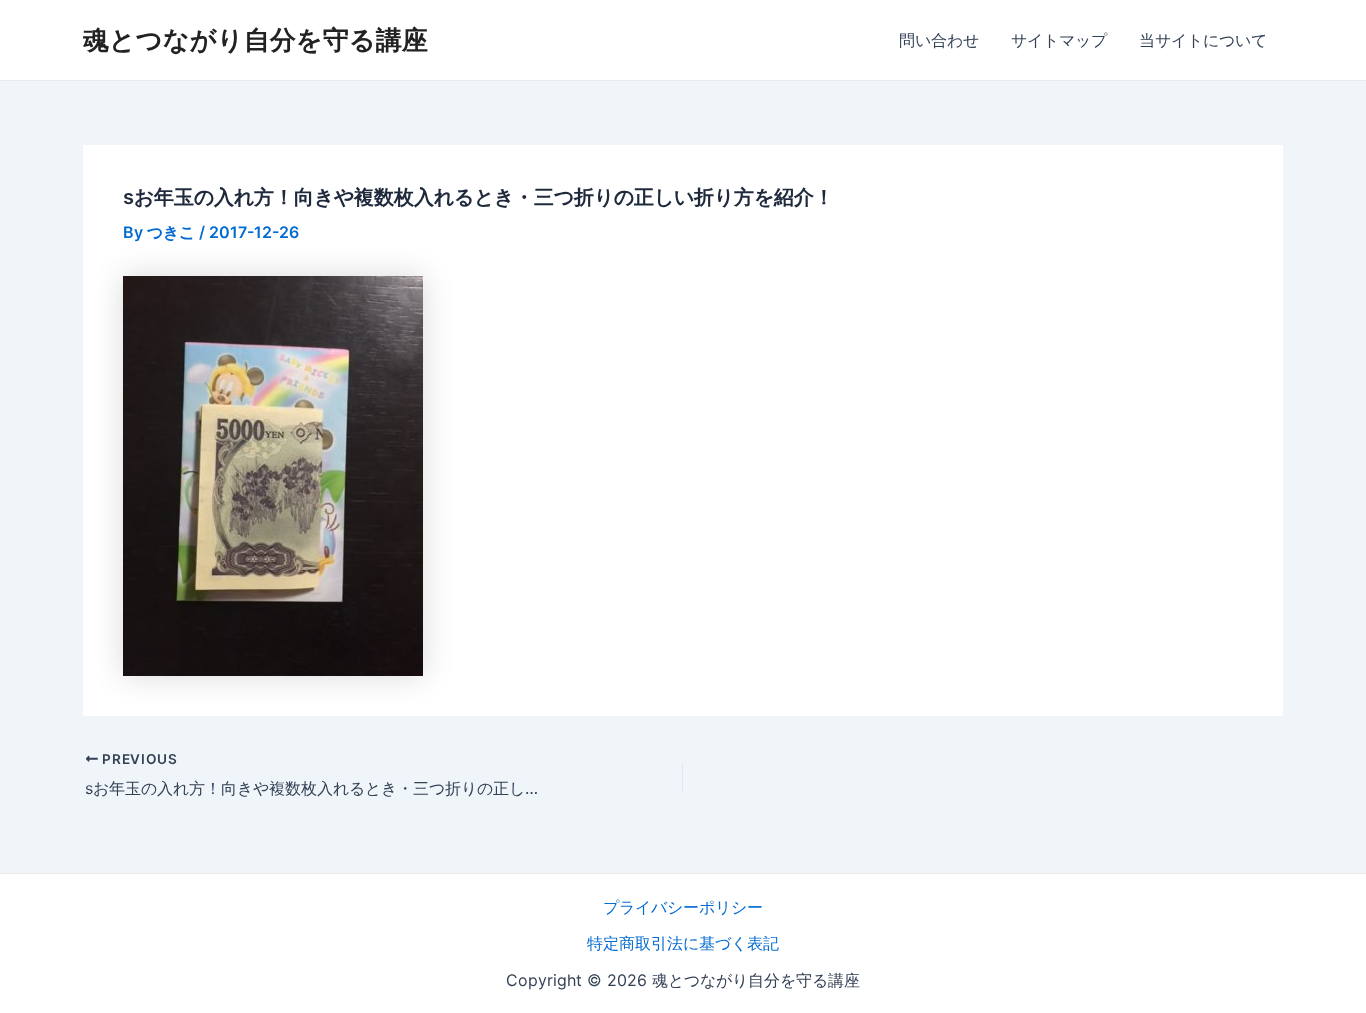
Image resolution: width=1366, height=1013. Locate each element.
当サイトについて (1203, 40)
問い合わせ (939, 40)
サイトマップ (1059, 40)
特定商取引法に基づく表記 (683, 943)
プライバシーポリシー (683, 907)
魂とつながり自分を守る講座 (255, 39)
